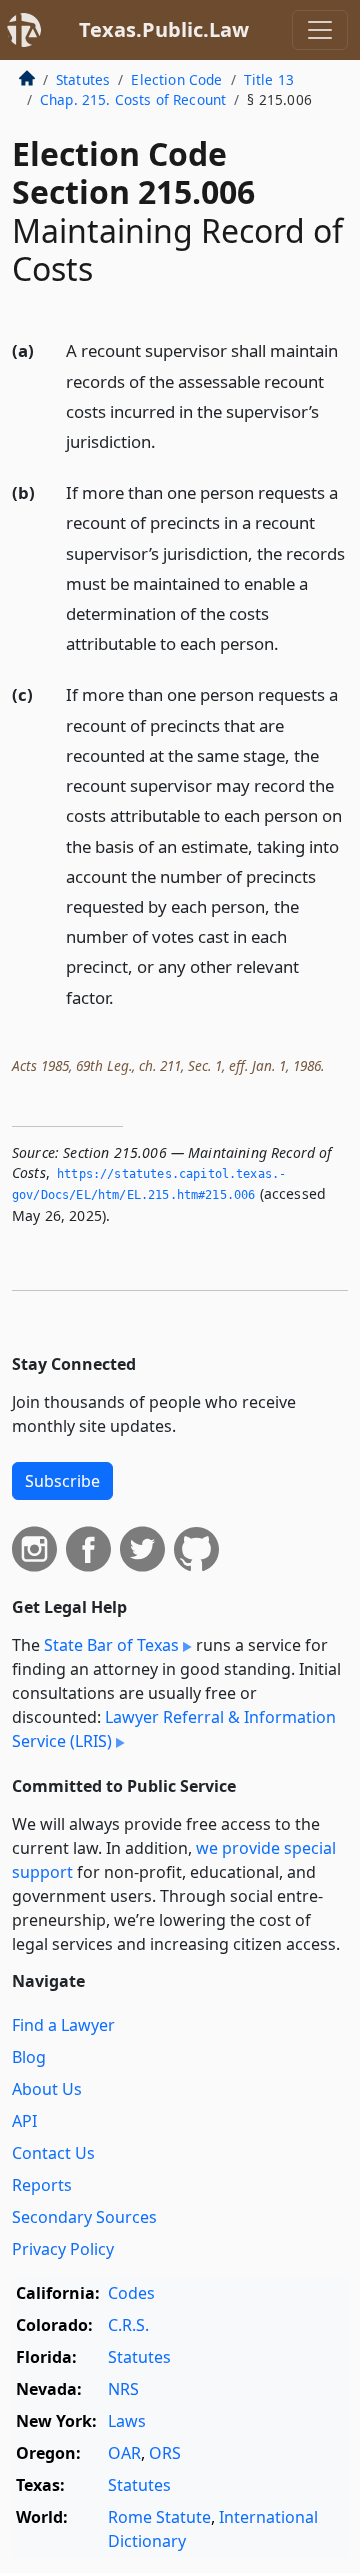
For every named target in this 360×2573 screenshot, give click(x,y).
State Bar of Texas (111, 1645)
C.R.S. (128, 2325)
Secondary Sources (84, 2217)
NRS (123, 2389)
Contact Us (53, 2153)
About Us (47, 2089)
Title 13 (269, 79)
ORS (165, 2453)
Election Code (176, 79)
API (24, 2121)
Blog (29, 2057)
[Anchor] (167, 440)
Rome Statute (159, 2517)
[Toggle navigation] (320, 30)
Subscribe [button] (62, 1481)
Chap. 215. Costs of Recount (133, 99)
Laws (127, 2421)
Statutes (83, 79)
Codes (131, 2293)
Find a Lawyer (63, 2025)
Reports (42, 2185)
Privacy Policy (63, 2249)
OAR (124, 2453)
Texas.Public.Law (164, 29)
